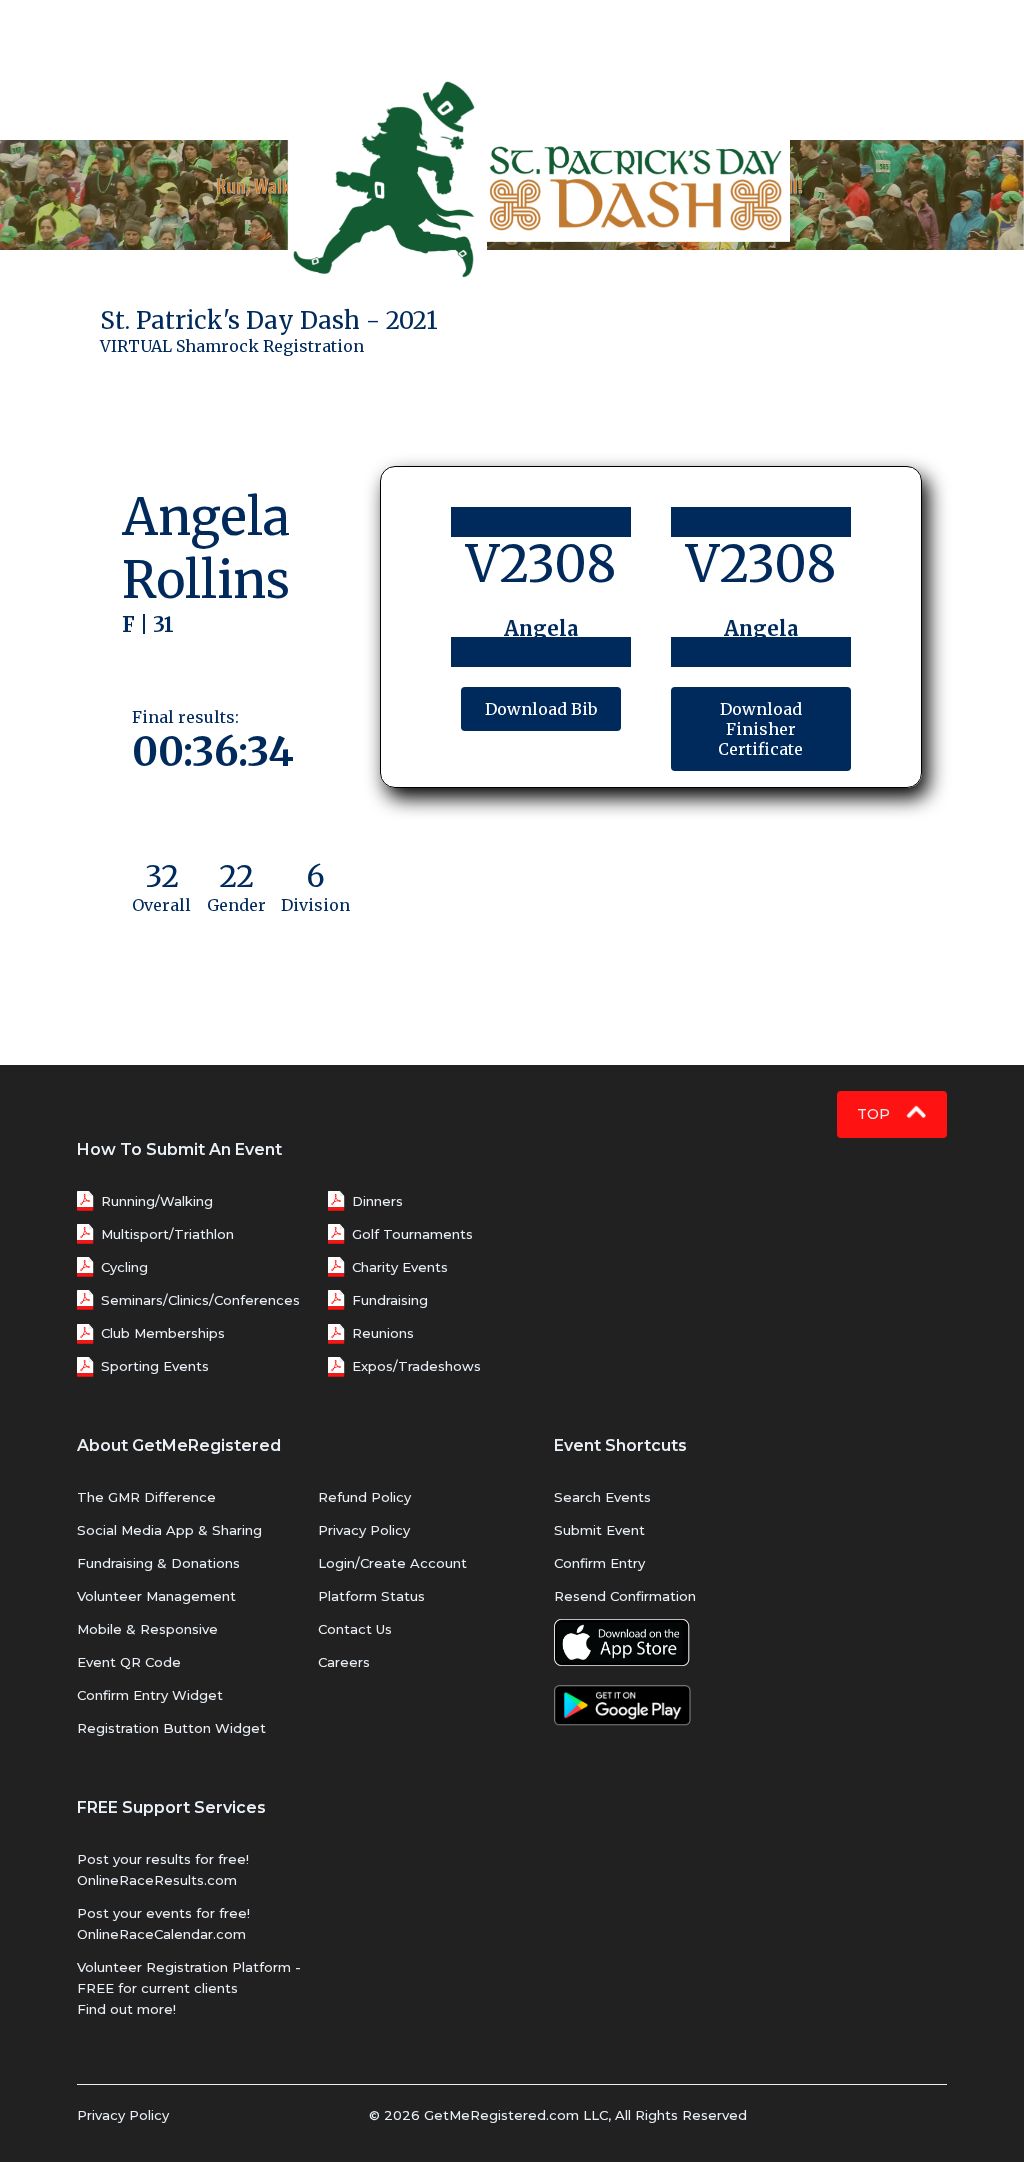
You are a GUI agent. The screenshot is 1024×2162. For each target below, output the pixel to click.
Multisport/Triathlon (167, 1234)
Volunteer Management (156, 1596)
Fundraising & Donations (158, 1563)
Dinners (377, 1201)
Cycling (124, 1267)
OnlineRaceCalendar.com (161, 1934)
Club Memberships (163, 1333)
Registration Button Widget (171, 1728)
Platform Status (371, 1596)
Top (875, 1114)
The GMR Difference (146, 1497)
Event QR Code (129, 1662)
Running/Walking (157, 1201)
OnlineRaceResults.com (157, 1880)
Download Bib (541, 709)
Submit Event (599, 1530)
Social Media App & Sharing (169, 1530)
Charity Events (400, 1267)
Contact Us (355, 1629)
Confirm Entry (599, 1563)
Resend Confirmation (625, 1596)
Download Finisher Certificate (760, 729)
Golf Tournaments (412, 1234)
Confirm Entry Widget (150, 1695)
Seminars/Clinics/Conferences (200, 1300)
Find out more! (126, 2009)
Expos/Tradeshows (416, 1366)
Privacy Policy (364, 1530)
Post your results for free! (163, 1859)
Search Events (602, 1497)
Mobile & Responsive (147, 1629)
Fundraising (390, 1300)
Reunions (383, 1333)
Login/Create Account (392, 1563)
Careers (344, 1662)
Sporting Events (155, 1366)
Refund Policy (364, 1497)
